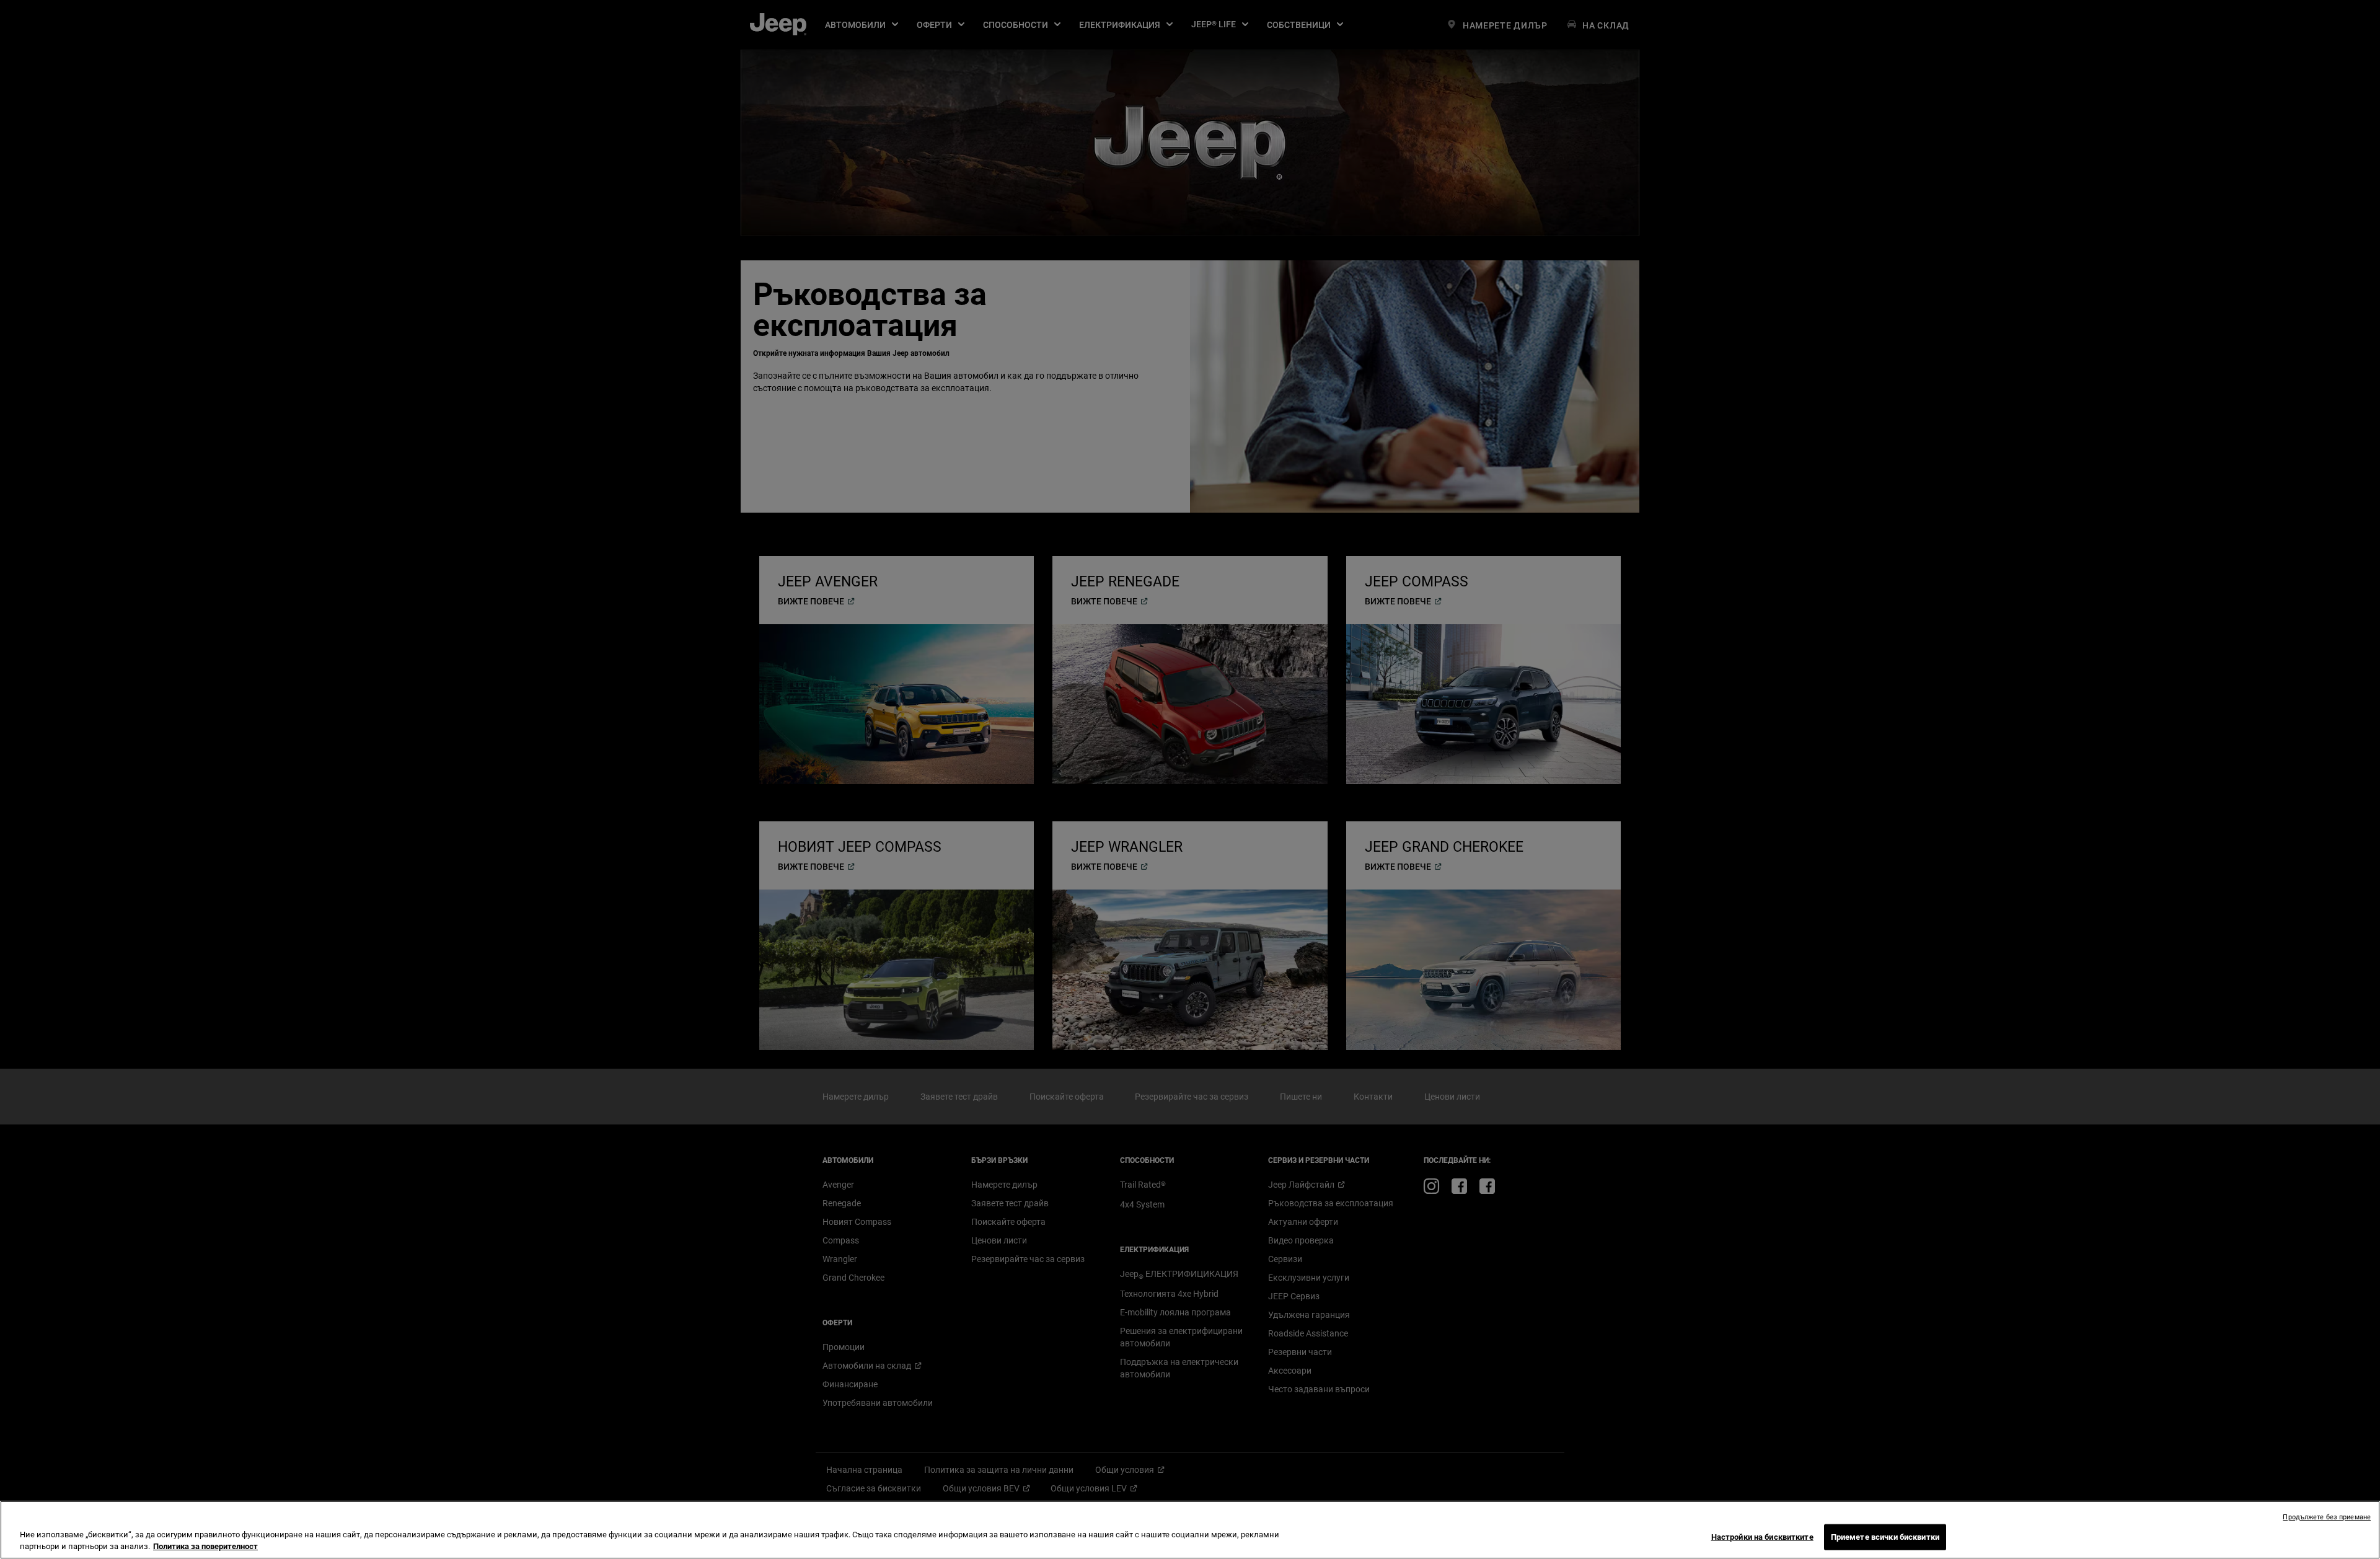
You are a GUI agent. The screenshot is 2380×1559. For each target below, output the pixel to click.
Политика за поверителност (205, 1546)
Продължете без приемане (2327, 1517)
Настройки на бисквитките (1762, 1537)
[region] (1190, 1530)
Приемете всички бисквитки (1885, 1537)
